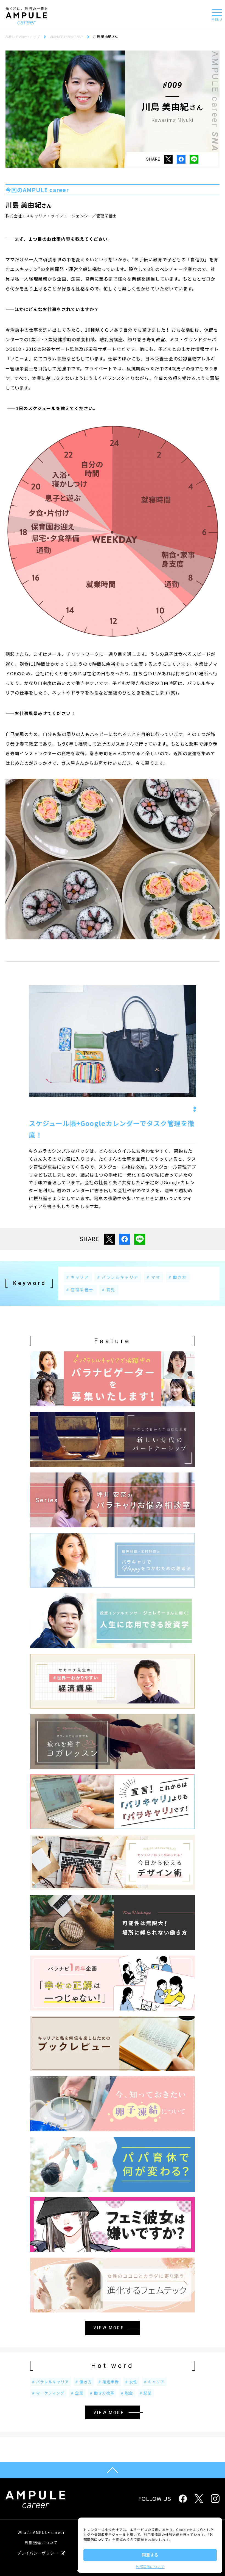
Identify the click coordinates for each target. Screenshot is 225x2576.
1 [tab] (195, 1108)
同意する (150, 2555)
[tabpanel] (113, 1041)
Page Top (113, 2470)
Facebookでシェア (181, 159)
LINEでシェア (194, 159)
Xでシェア (168, 159)
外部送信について (150, 2567)
